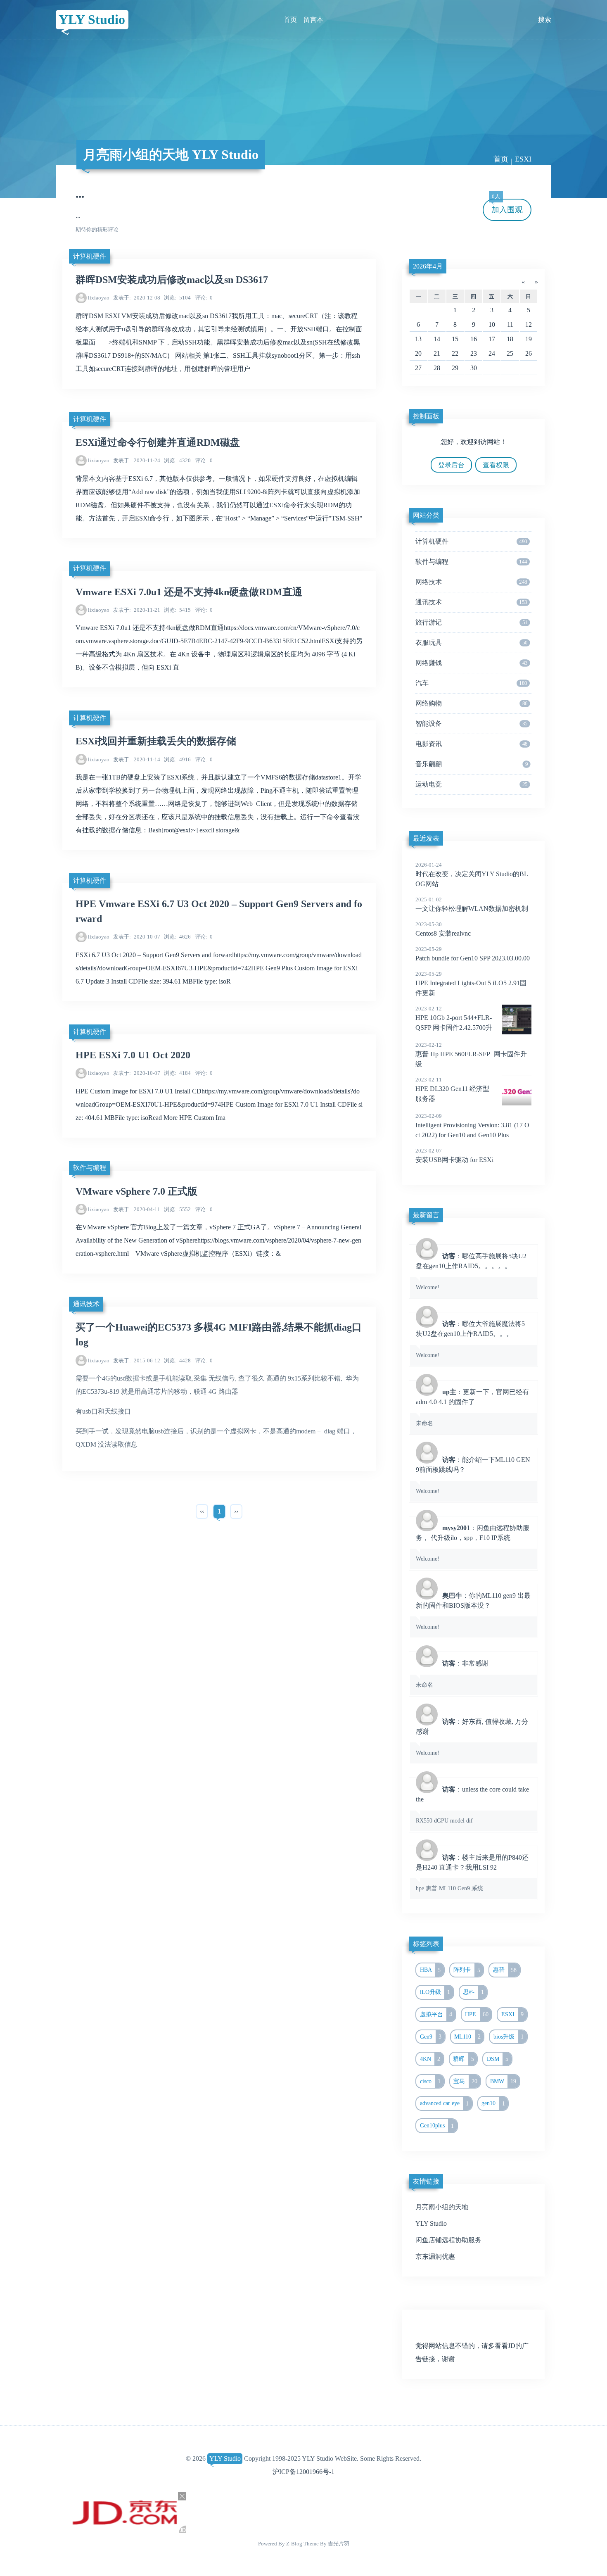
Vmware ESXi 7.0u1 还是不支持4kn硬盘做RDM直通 (189, 592)
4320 (177, 460)
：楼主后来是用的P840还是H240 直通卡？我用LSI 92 (472, 1873)
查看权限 (496, 465)
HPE (477, 2014)
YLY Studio (92, 19)
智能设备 (471, 724)
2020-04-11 (137, 1209)
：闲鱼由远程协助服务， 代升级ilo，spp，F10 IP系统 (473, 1543)
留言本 (313, 20)
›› (236, 1511)
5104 (177, 298)
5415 (177, 610)
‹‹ (202, 1511)
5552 (177, 1209)
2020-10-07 (137, 937)
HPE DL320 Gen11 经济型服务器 (452, 1089)
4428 (177, 1360)
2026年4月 (428, 266)
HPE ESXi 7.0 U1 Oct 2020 (133, 1055)
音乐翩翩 (472, 764)
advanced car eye (445, 2103)
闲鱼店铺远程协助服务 (448, 2240)
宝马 (465, 2081)
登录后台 (451, 465)
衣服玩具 (471, 643)
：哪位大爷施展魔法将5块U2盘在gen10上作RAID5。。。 (470, 1339)
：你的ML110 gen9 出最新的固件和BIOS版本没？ (473, 1611)
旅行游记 (471, 622)
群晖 (464, 2059)
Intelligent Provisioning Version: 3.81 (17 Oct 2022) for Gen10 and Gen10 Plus (472, 1126)
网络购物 (471, 703)
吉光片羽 (339, 2544)
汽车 (471, 683)
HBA (430, 1970)
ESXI (513, 2014)
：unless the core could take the (472, 1805)
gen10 (493, 2103)
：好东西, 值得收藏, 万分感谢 (472, 1737)
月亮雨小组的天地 (442, 2207)
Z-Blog (294, 2544)
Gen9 (431, 2037)
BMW (503, 2081)
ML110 (467, 2037)
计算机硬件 (90, 256)
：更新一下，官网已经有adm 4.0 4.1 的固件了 (472, 1407)
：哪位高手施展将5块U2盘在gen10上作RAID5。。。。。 (471, 1271)
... (80, 194)
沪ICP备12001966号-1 (303, 2472)
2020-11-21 (137, 610)
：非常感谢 (452, 1674)
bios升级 (509, 2037)
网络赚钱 (471, 663)
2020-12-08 (137, 298)
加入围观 (507, 206)
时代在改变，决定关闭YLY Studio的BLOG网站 (472, 875)
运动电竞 (471, 784)
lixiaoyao (99, 298)
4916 (177, 759)
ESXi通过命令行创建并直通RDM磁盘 (158, 442)
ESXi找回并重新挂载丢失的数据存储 (156, 741)
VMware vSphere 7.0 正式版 (136, 1191)
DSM (498, 2059)
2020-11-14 (137, 759)
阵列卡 (467, 1970)
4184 (177, 1073)
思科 (473, 1992)
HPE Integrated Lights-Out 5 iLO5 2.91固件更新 (471, 984)
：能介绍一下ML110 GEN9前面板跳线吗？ (473, 1475)
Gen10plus (437, 2126)
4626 (177, 937)
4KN (430, 2059)
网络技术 (471, 582)
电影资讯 (471, 744)
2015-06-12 (137, 1360)
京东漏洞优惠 (435, 2256)
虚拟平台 (436, 2014)
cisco (430, 2081)
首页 (290, 20)
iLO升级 (435, 1992)
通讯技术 (86, 1304)
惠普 (505, 1970)
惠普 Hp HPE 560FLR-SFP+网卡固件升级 (471, 1055)
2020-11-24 (137, 460)
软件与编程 (90, 1168)
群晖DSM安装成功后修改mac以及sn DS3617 (172, 280)
